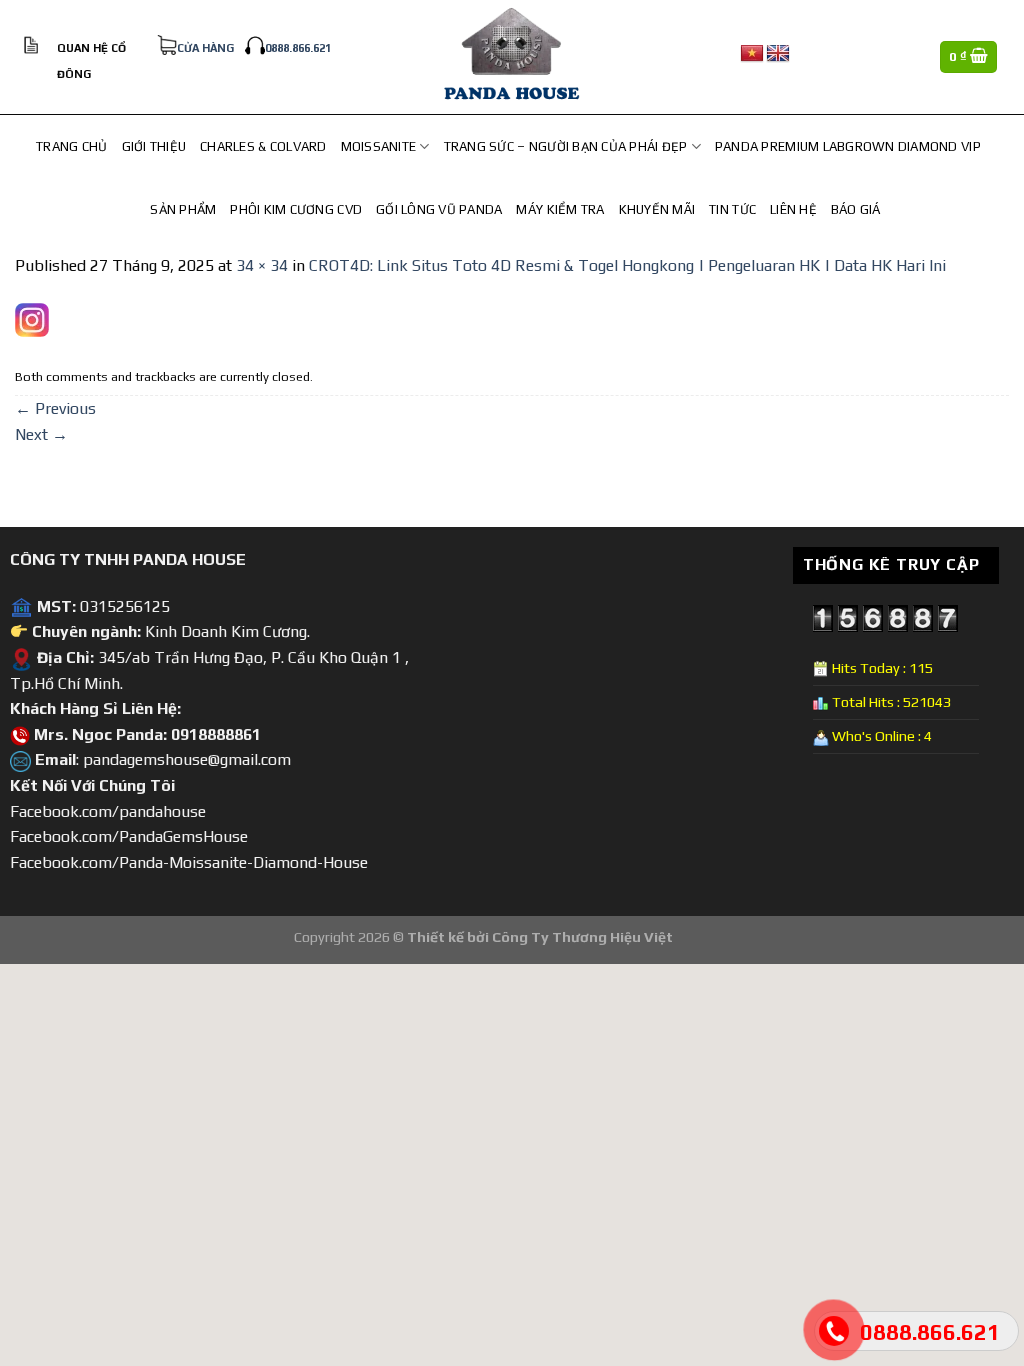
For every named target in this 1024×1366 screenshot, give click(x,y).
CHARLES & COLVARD (263, 146)
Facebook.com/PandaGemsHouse (129, 836)
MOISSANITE (379, 146)
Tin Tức (732, 209)
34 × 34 (262, 265)
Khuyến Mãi (657, 209)
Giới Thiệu (154, 146)
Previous (55, 408)
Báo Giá (856, 209)
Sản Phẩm (183, 209)
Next (41, 434)
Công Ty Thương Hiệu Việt (582, 937)
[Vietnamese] (752, 54)
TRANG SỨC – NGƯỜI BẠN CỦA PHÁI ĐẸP (566, 146)
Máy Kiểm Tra (560, 209)
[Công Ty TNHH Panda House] (512, 57)
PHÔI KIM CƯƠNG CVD (296, 209)
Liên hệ (793, 209)
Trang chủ (71, 146)
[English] (778, 54)
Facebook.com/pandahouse (108, 811)
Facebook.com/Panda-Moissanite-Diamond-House (189, 862)
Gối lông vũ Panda (439, 209)
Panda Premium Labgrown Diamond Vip (848, 146)
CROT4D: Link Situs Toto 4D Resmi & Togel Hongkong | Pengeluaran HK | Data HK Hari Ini (627, 265)
